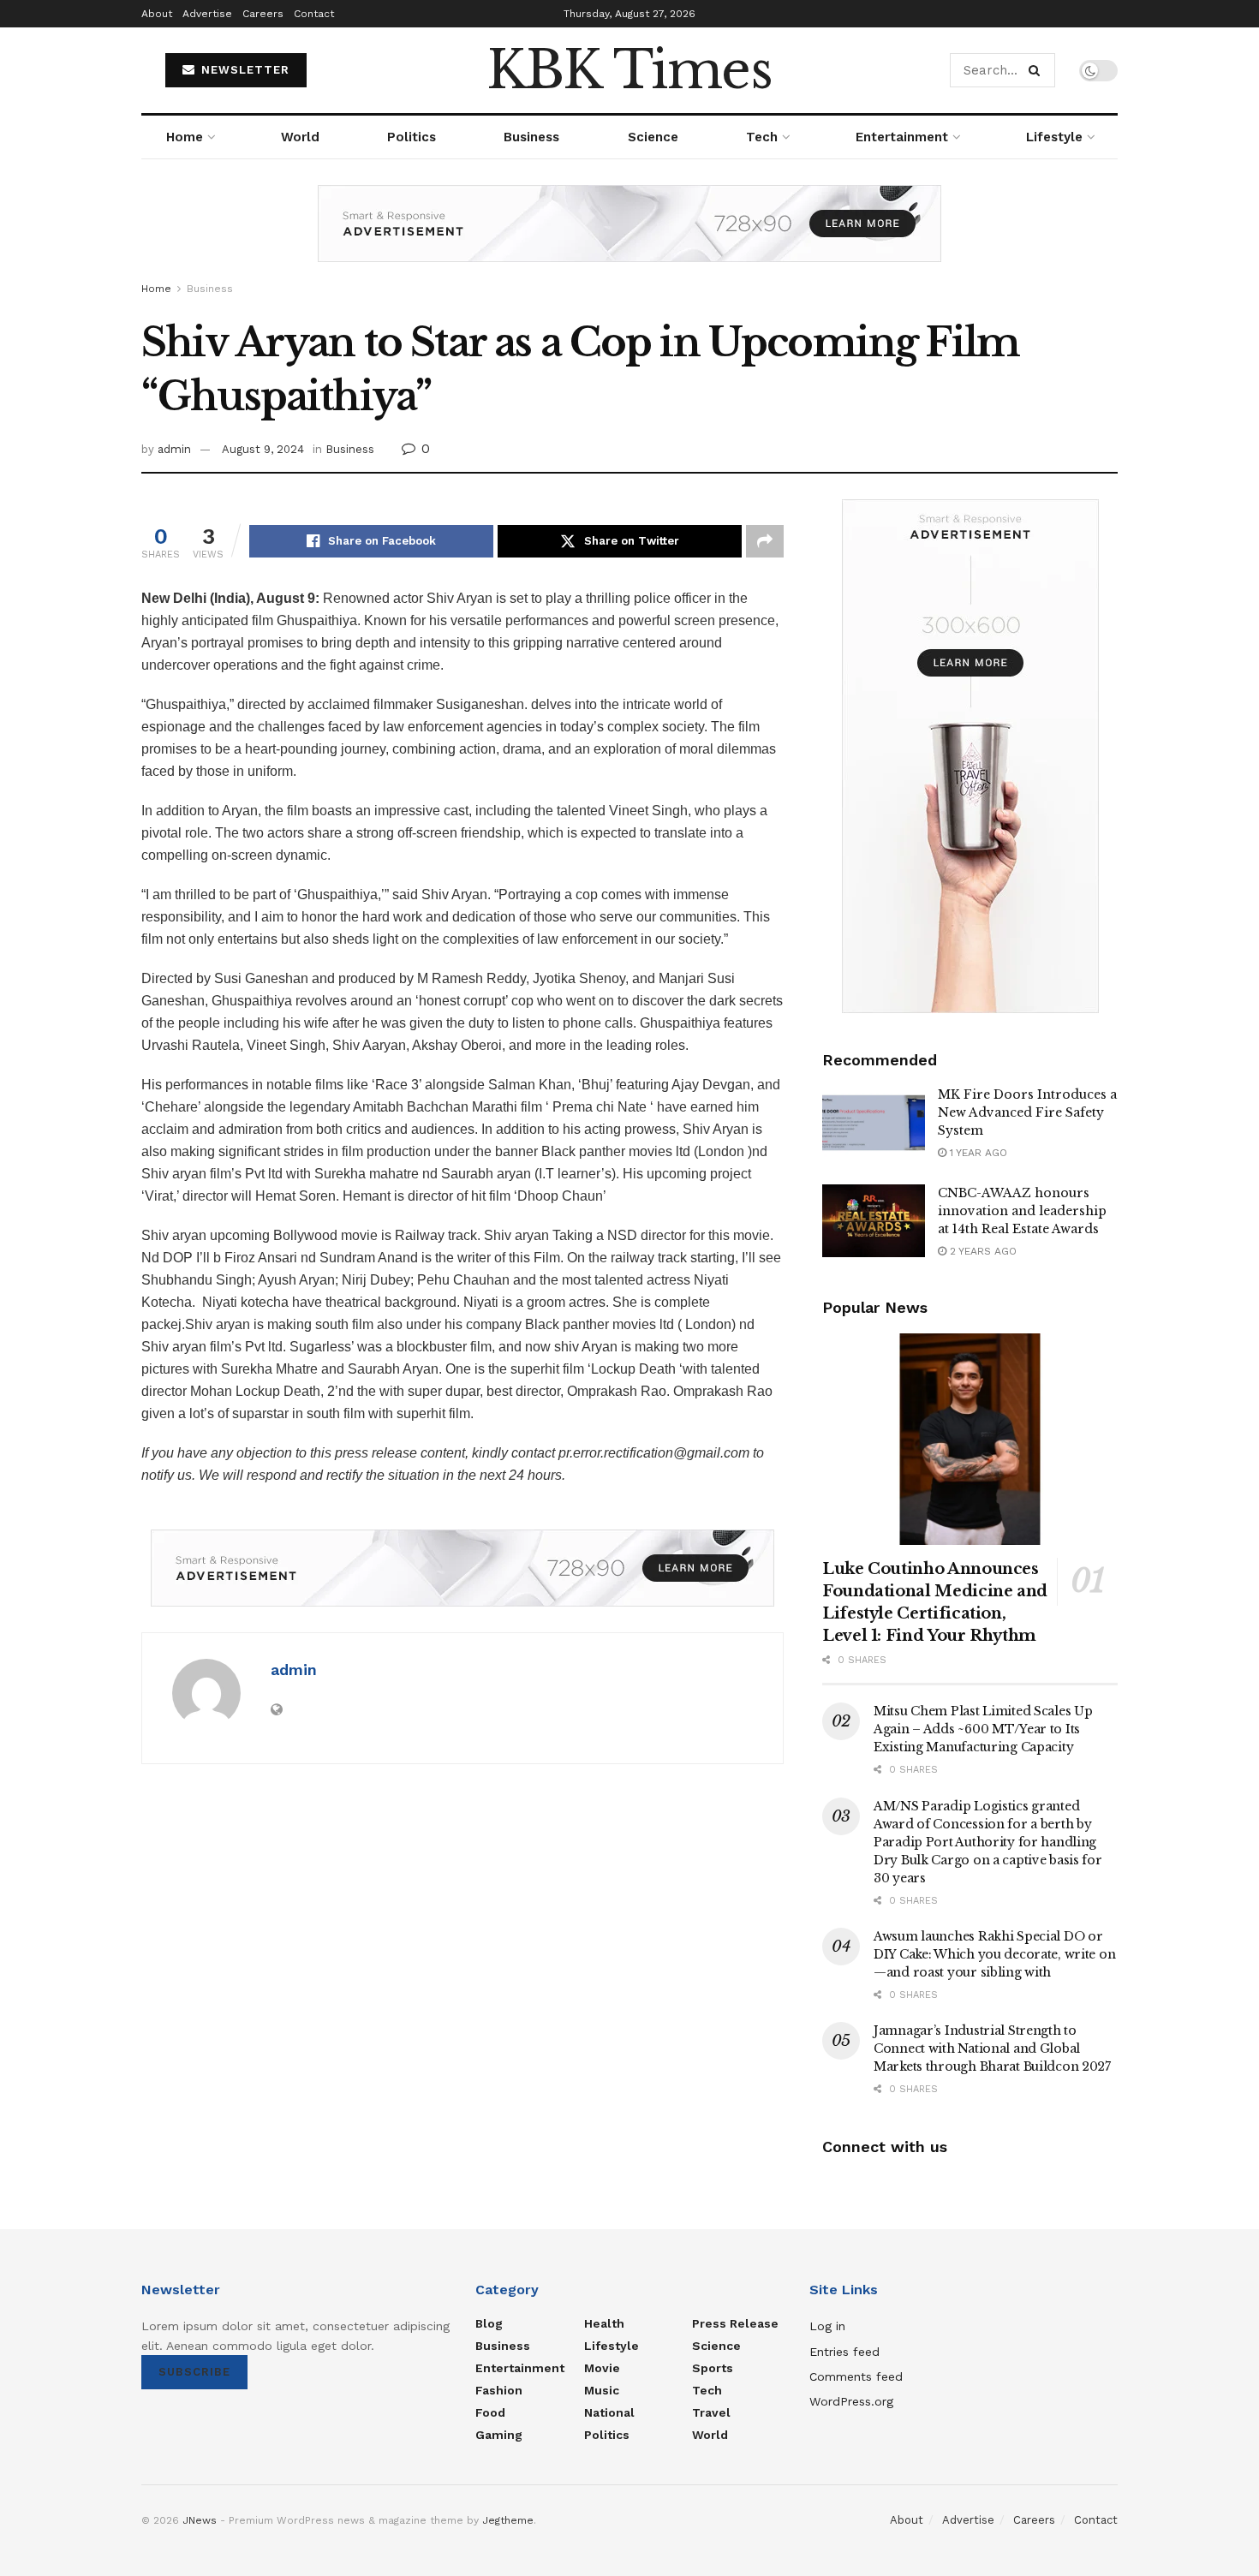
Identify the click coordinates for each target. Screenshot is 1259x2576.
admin (174, 449)
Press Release (735, 2323)
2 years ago (982, 1251)
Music (602, 2390)
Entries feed (844, 2352)
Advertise (207, 14)
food (490, 2412)
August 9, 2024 (263, 449)
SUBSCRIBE (194, 2372)
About (157, 14)
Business (531, 137)
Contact (314, 14)
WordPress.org (851, 2401)
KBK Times (629, 70)
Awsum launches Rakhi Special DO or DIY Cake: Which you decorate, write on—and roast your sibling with (994, 1954)
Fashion (499, 2390)
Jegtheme (508, 2520)
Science (653, 137)
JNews (200, 2520)
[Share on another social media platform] (765, 541)
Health (604, 2323)
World (300, 137)
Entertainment (902, 137)
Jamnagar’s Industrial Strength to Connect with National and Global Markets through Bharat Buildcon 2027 (992, 2048)
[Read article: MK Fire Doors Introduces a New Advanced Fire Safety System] (874, 1123)
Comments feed (856, 2376)
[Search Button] (1038, 70)
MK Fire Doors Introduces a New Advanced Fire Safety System (1027, 1112)
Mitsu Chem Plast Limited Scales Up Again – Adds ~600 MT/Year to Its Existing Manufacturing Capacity (983, 1729)
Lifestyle (1054, 137)
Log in (827, 2326)
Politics (412, 137)
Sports (713, 2368)
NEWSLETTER (243, 70)
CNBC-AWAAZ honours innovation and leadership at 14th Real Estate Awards (1022, 1211)
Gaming (499, 2435)
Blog (489, 2323)
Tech (762, 137)
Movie (602, 2368)
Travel (711, 2412)
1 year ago (977, 1153)
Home (185, 137)
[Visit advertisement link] (629, 236)
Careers (263, 14)
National (609, 2412)
